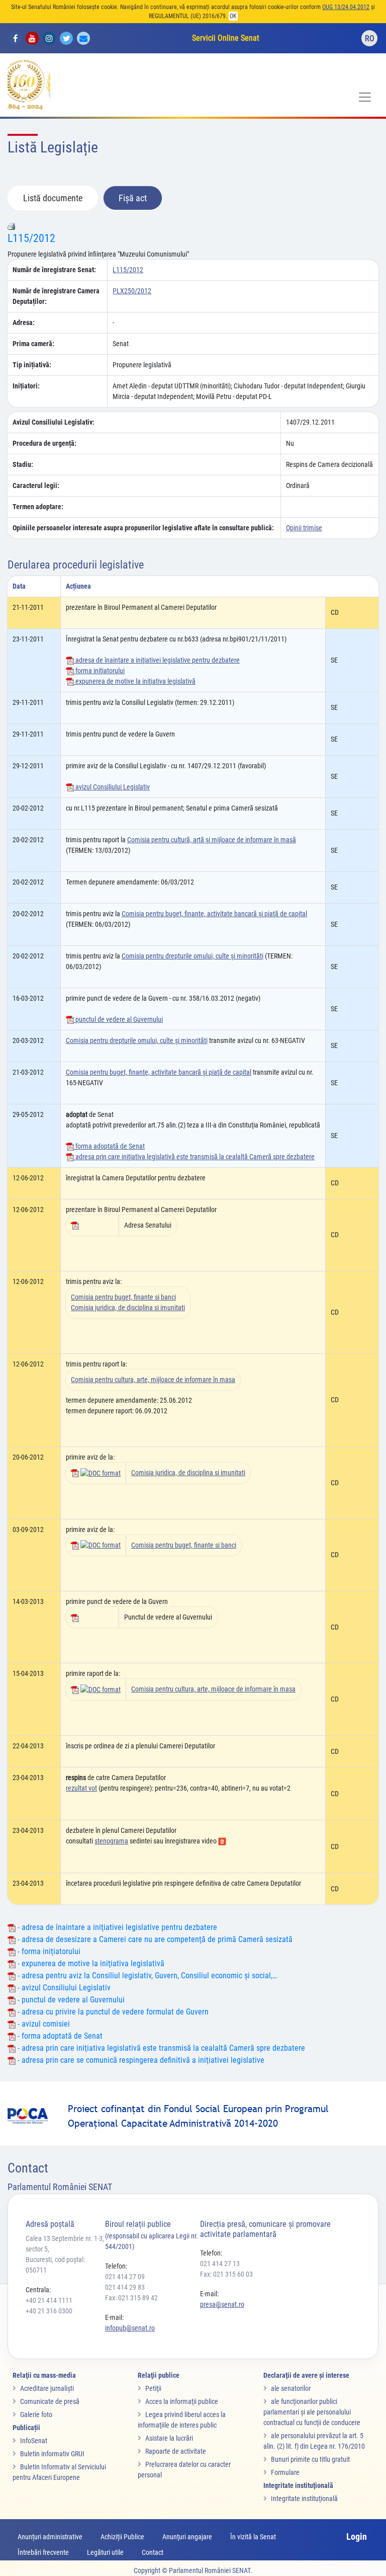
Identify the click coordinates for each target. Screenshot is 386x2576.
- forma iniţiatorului (48, 1951)
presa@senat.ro (222, 2304)
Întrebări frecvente (43, 2552)
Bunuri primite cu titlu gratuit (310, 2459)
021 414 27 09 (125, 2277)
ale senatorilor (291, 2388)
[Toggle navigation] (365, 97)
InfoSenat (34, 2441)
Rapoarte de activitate (176, 2451)
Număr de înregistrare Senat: (54, 270)
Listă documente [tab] (53, 198)
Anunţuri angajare (187, 2537)
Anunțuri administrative (50, 2537)
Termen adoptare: (38, 507)
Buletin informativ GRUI (52, 2454)
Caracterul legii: (36, 486)
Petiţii (153, 2388)
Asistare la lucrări (169, 2438)
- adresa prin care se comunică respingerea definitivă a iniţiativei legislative (140, 2060)
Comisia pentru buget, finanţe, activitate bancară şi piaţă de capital (214, 914)
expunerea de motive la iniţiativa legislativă (135, 681)
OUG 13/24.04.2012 (346, 7)
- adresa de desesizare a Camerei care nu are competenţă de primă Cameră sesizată (154, 1939)
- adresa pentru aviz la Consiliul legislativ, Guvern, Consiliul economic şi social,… (146, 1976)
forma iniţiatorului (99, 671)
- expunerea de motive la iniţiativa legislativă (90, 1963)
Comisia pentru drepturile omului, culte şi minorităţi (192, 956)
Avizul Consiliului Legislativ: (54, 422)
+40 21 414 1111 (49, 2300)
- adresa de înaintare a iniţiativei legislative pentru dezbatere (116, 1927)
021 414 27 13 (220, 2264)
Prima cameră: (33, 344)
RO (370, 38)
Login (357, 2537)
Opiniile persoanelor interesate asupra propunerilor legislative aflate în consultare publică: (143, 528)
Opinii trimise (304, 528)
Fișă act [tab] (133, 198)
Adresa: (24, 323)
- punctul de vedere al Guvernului (70, 2000)
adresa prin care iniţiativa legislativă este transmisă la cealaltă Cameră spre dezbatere (194, 1157)
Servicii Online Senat (226, 38)
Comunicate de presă (50, 2401)
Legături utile (105, 2552)
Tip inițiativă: (32, 365)
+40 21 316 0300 (49, 2311)
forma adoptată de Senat (109, 1146)
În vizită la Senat (253, 2537)
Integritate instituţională (304, 2499)
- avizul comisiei (43, 2024)
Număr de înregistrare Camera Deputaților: (56, 296)
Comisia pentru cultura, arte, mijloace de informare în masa (153, 1380)
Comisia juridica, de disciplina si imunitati (128, 1308)
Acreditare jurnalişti (47, 2388)
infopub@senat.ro (130, 2328)
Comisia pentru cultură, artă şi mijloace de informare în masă (212, 840)
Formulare (285, 2472)
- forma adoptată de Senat (59, 2036)
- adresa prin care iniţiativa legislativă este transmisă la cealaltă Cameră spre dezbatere (160, 2048)
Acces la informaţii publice (182, 2401)
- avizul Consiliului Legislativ (63, 1988)
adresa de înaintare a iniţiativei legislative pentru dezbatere (157, 660)
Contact (153, 2552)
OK (233, 16)
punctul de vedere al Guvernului (118, 1019)
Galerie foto (36, 2414)
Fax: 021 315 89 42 (131, 2298)
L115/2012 (31, 238)
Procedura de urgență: (44, 443)
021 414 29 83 (125, 2287)
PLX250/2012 (132, 291)
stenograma (111, 1841)
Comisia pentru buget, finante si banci (123, 1297)
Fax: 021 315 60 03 (226, 2274)
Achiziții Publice (122, 2537)
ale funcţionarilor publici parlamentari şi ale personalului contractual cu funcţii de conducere (312, 2412)
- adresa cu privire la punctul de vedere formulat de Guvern (112, 2012)
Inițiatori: (26, 386)
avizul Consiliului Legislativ (112, 787)
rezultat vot (81, 1788)
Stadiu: (23, 464)
